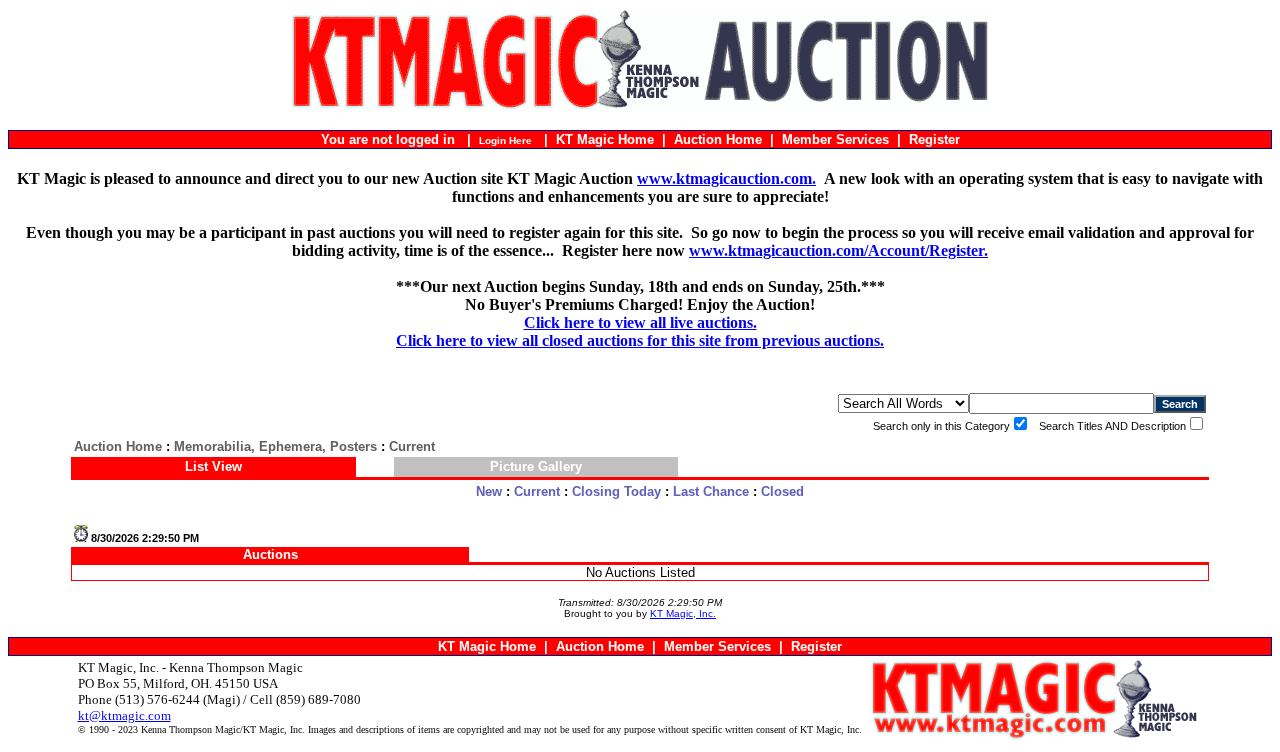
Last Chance (711, 491)
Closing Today (616, 491)
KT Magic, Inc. (683, 613)
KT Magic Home (605, 139)
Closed (782, 491)
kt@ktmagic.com (124, 715)
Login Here (505, 140)
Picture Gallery (536, 466)
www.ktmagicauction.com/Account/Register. (838, 250)
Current (537, 491)
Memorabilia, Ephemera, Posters (275, 446)
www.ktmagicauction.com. (726, 178)
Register (934, 139)
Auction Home (718, 139)
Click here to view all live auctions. (640, 322)
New (489, 491)
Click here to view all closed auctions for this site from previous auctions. (640, 340)
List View (213, 466)
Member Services (835, 139)
